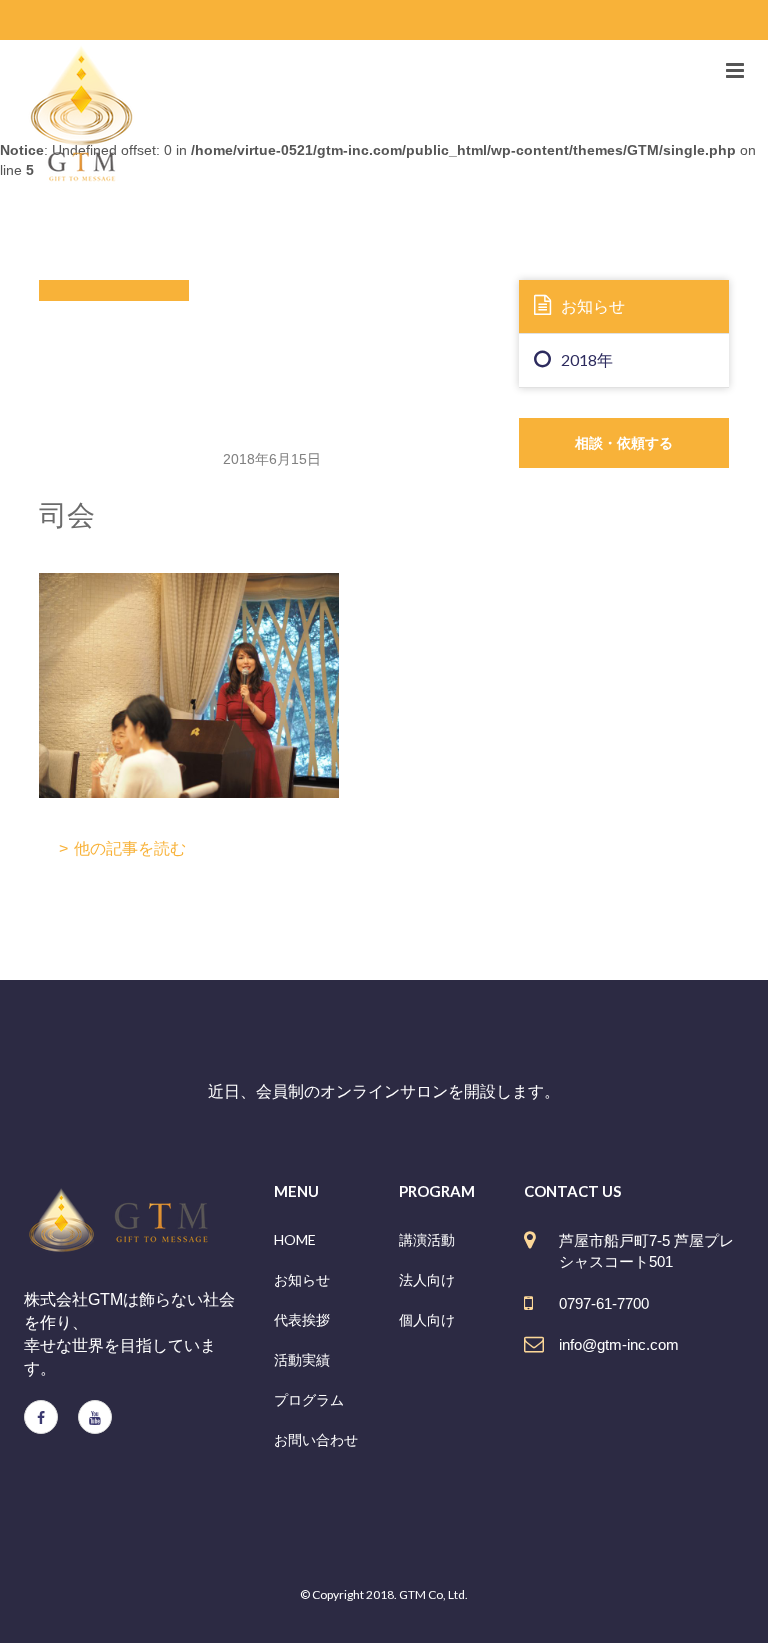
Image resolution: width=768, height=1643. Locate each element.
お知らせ (593, 305)
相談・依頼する (624, 442)
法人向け (427, 1279)
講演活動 (427, 1239)
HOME (295, 1239)
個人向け (427, 1319)
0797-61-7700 (604, 1303)
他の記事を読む (130, 848)
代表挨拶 (302, 1319)
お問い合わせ (316, 1439)
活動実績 (302, 1359)
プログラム (309, 1399)
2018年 (587, 359)
